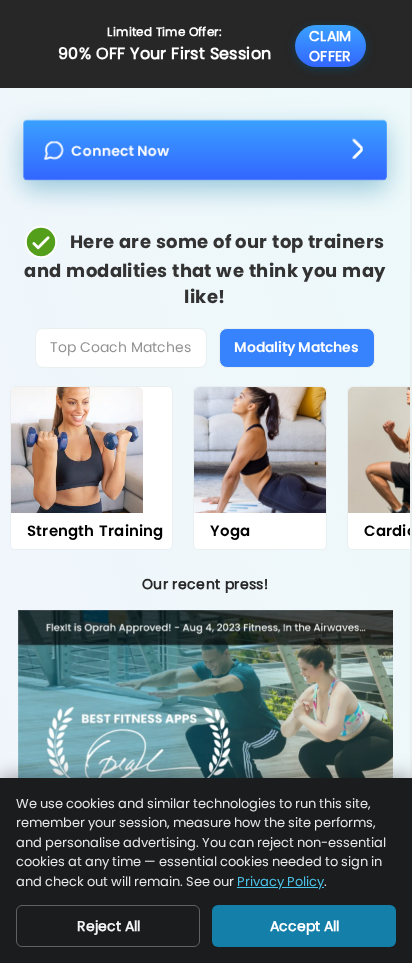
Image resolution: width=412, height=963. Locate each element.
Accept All (304, 926)
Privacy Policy (280, 881)
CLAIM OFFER (330, 46)
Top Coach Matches (120, 347)
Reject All (108, 926)
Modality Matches (296, 347)
